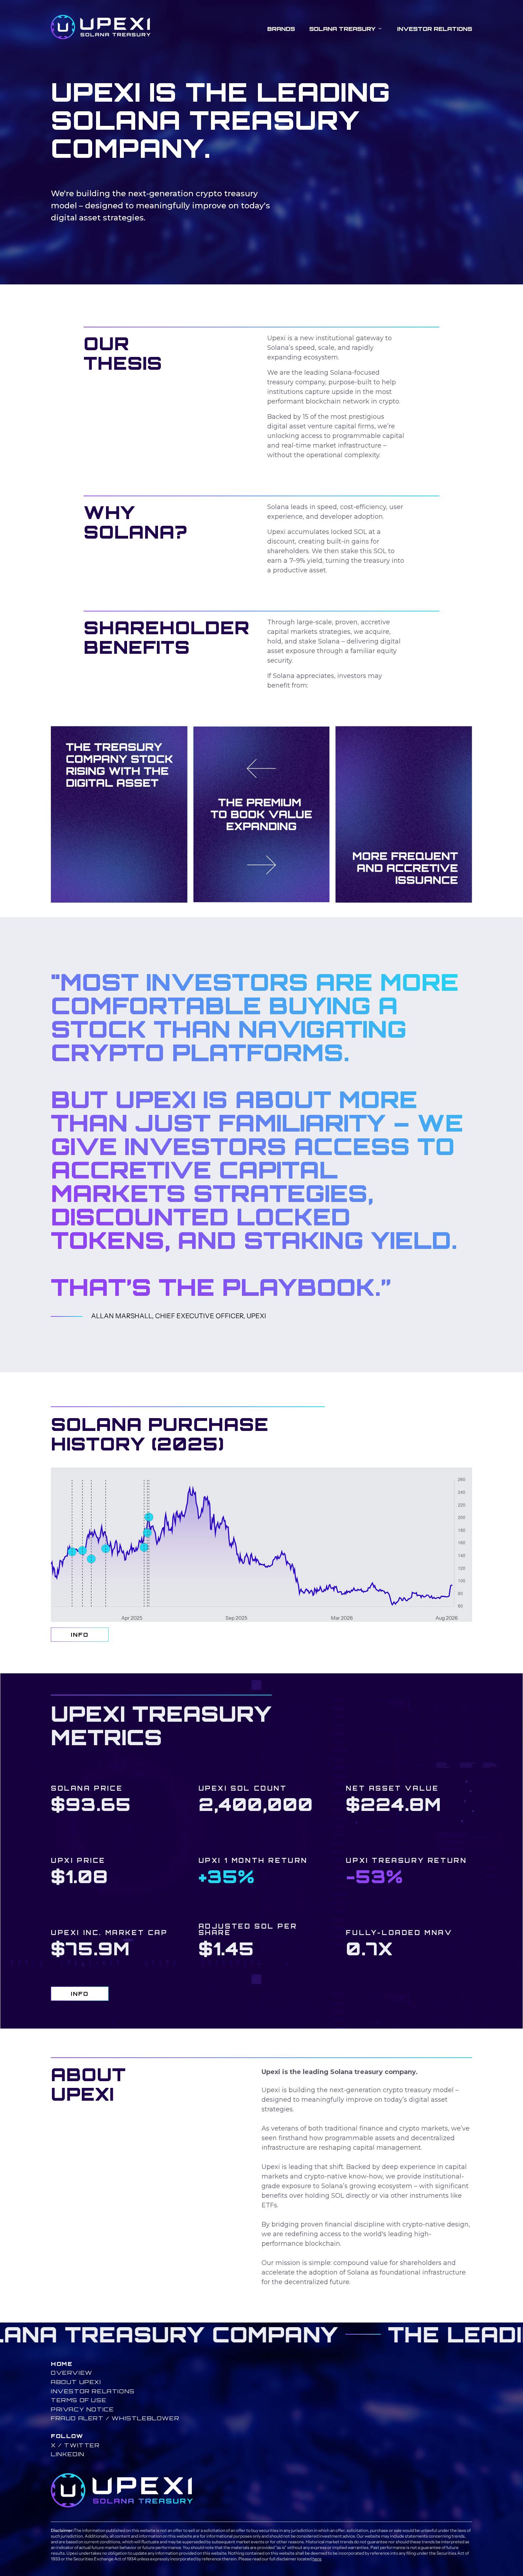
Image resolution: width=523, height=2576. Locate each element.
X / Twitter (75, 2445)
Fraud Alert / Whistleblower (115, 2418)
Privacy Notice (82, 2409)
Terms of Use (79, 2400)
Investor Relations (435, 29)
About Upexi (76, 2382)
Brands (281, 29)
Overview (72, 2373)
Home (62, 2364)
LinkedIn (68, 2454)
